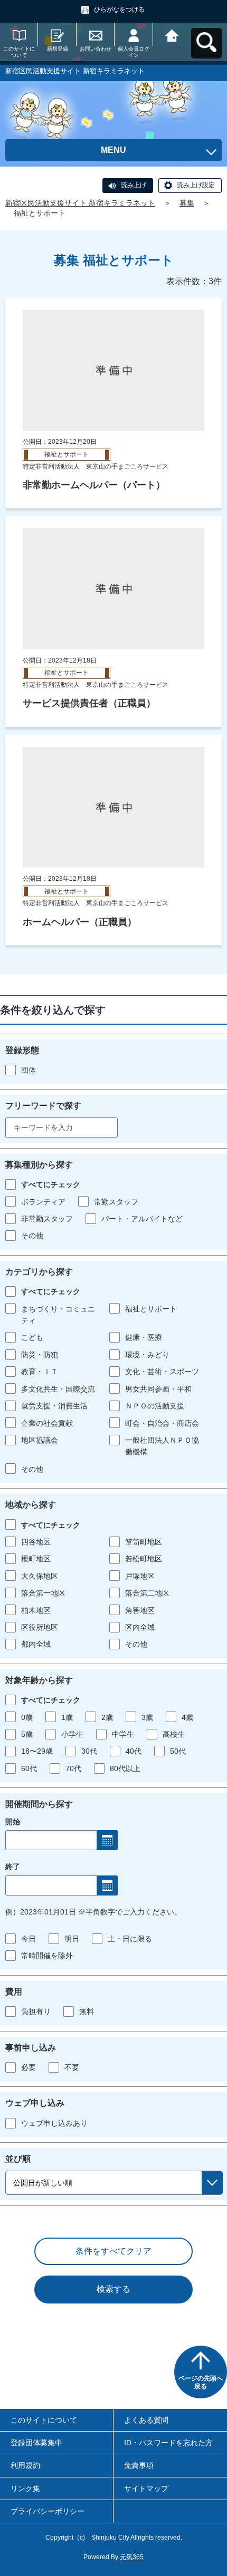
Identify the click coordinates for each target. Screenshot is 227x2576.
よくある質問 (146, 2420)
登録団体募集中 (36, 2443)
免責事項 (139, 2465)
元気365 (132, 2557)
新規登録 (58, 49)
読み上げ (134, 185)
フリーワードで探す (43, 1106)
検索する (113, 2289)
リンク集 (25, 2488)
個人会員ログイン (134, 52)
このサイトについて (19, 52)
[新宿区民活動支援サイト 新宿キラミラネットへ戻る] (172, 35)
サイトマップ (146, 2488)
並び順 (18, 2159)
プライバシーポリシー (48, 2511)
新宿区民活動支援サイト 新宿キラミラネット (80, 203)
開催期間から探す (39, 1804)
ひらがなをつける (119, 9)
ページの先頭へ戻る (201, 2383)
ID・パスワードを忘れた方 (168, 2443)
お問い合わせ (96, 49)
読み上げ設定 (196, 185)
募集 (187, 203)
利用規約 (25, 2465)
